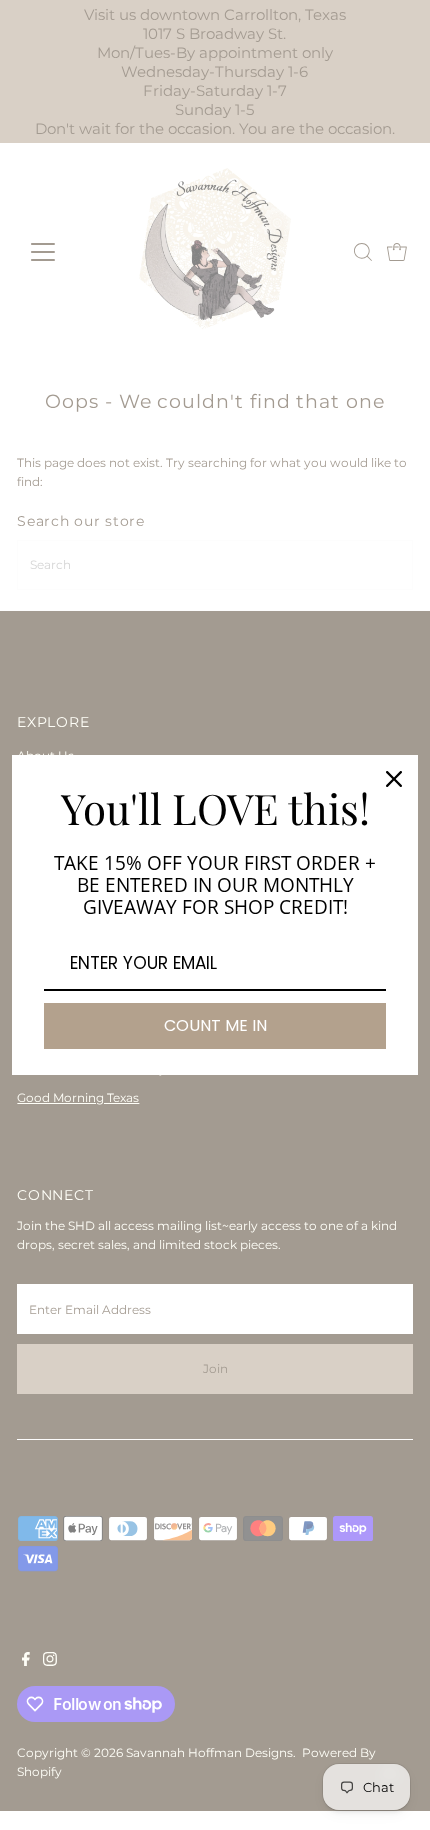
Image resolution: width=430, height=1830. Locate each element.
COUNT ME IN (215, 1025)
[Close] (394, 779)
